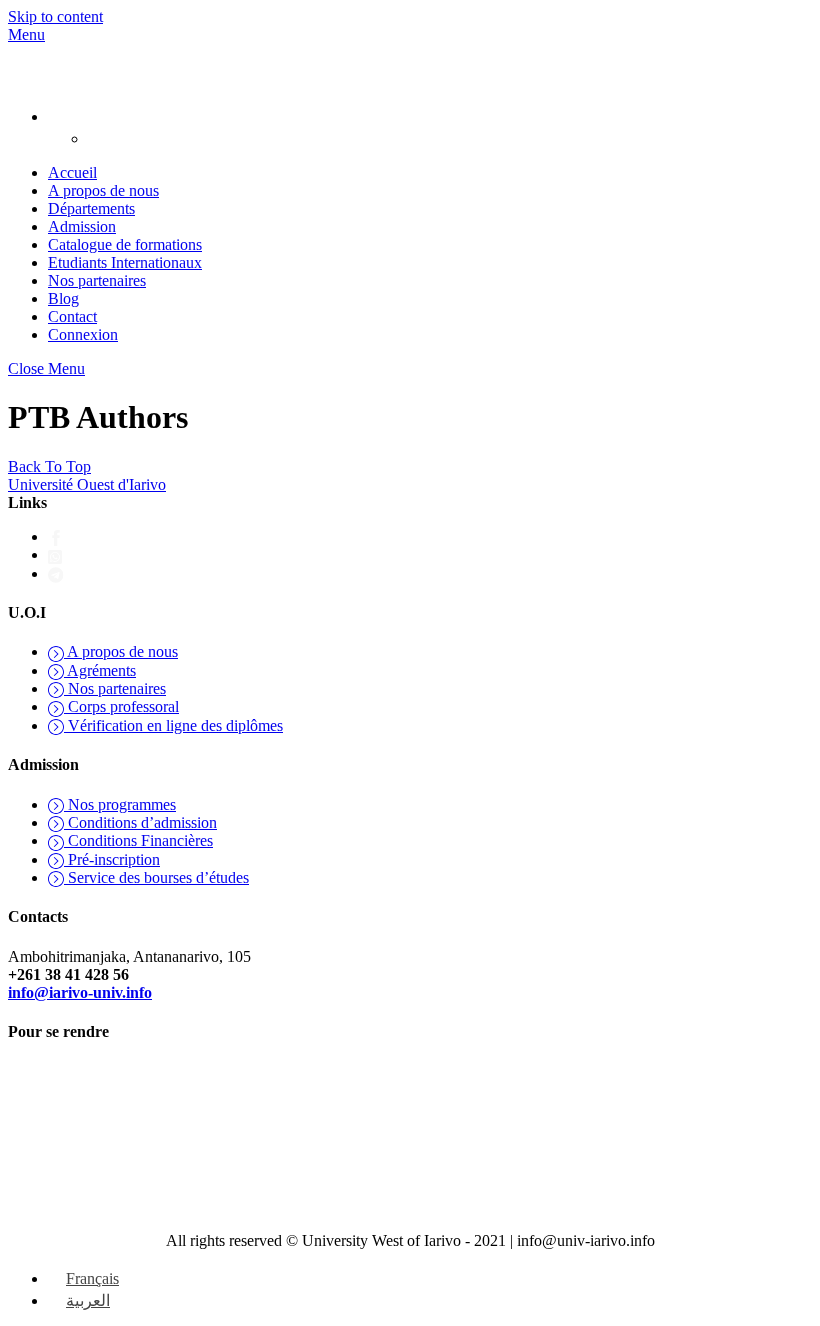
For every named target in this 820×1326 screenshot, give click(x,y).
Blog (63, 298)
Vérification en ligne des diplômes (173, 725)
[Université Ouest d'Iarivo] (28, 78)
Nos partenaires (97, 280)
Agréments (100, 670)
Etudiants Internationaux (125, 262)
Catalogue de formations (125, 244)
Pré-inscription (112, 859)
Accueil (72, 172)
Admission (82, 226)
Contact (72, 316)
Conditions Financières (138, 840)
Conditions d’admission (140, 822)
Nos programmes (120, 804)
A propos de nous (103, 190)
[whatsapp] (56, 554)
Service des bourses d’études (156, 877)
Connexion (83, 334)
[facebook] (56, 536)
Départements (91, 208)
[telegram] (56, 573)
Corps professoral (121, 706)
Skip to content (55, 16)
